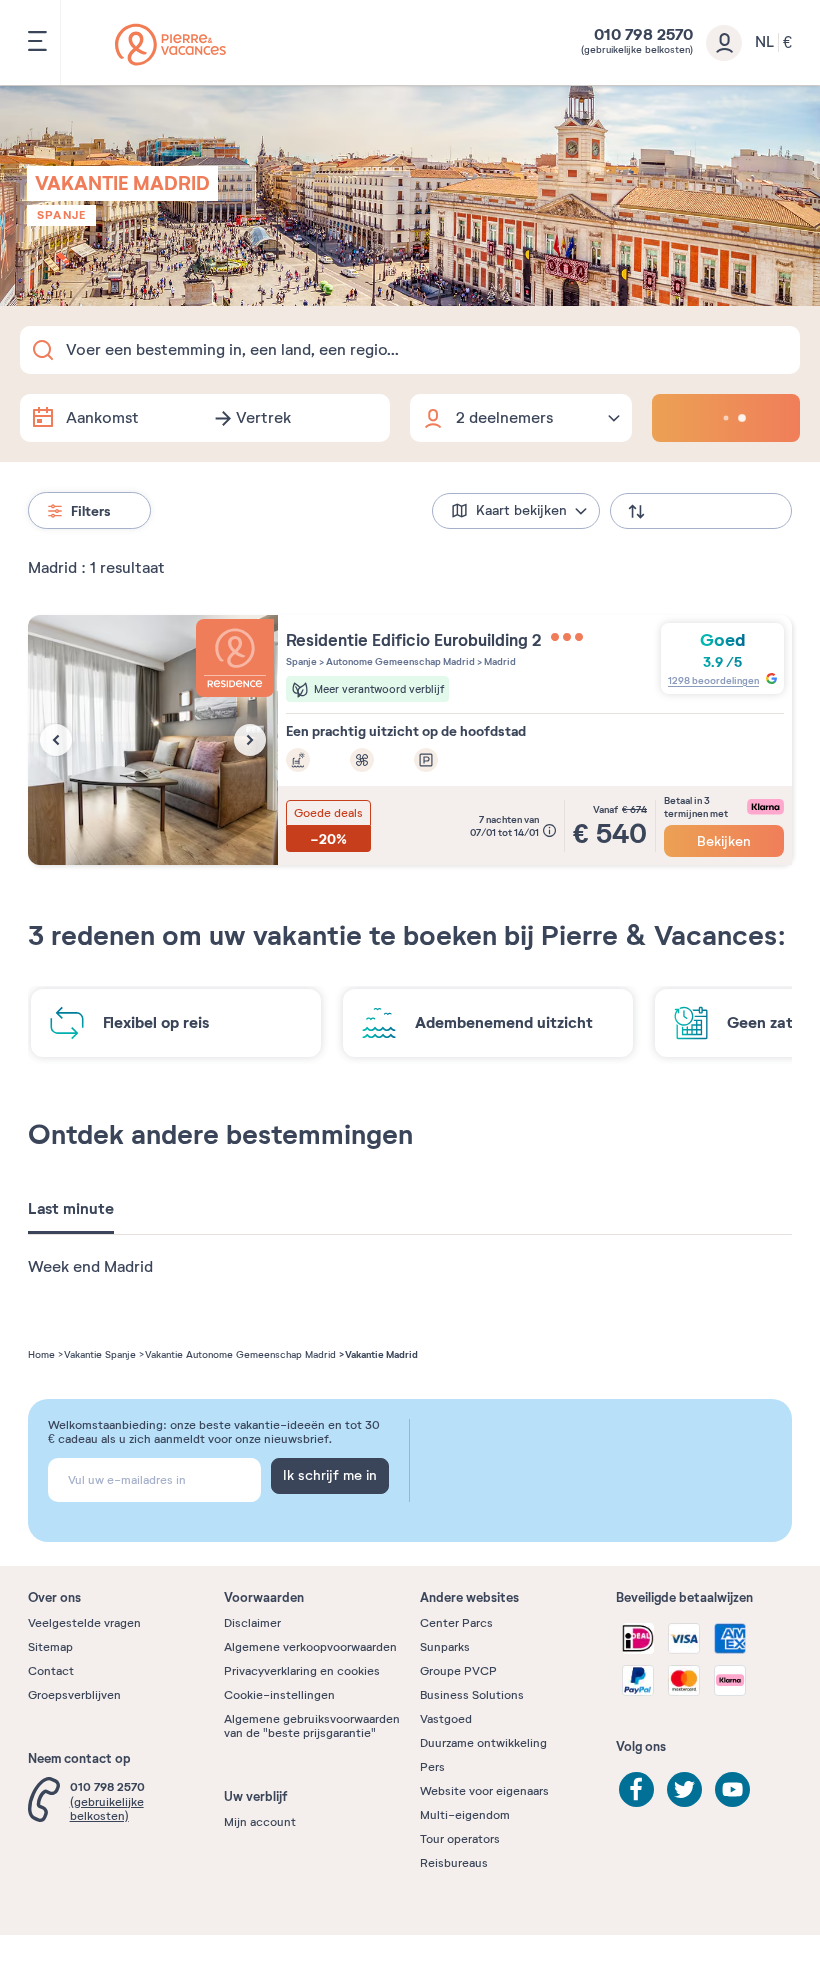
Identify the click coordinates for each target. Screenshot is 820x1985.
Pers (432, 1767)
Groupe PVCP (458, 1671)
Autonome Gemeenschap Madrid (399, 661)
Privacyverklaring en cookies (302, 1671)
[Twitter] (684, 1789)
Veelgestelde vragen (84, 1623)
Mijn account (260, 1822)
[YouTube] (732, 1789)
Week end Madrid (90, 1267)
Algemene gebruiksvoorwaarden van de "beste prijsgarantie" (312, 1726)
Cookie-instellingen (279, 1695)
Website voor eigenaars (484, 1791)
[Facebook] (636, 1789)
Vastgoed (446, 1719)
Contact (51, 1671)
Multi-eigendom (465, 1815)
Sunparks (445, 1647)
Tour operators (460, 1839)
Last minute (71, 1209)
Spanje (61, 215)
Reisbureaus (454, 1863)
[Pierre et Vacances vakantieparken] (170, 44)
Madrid (499, 661)
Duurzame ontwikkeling (483, 1743)
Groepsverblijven (74, 1695)
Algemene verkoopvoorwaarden (310, 1647)
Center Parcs (456, 1623)
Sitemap (50, 1647)
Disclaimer (252, 1623)
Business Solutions (472, 1695)
